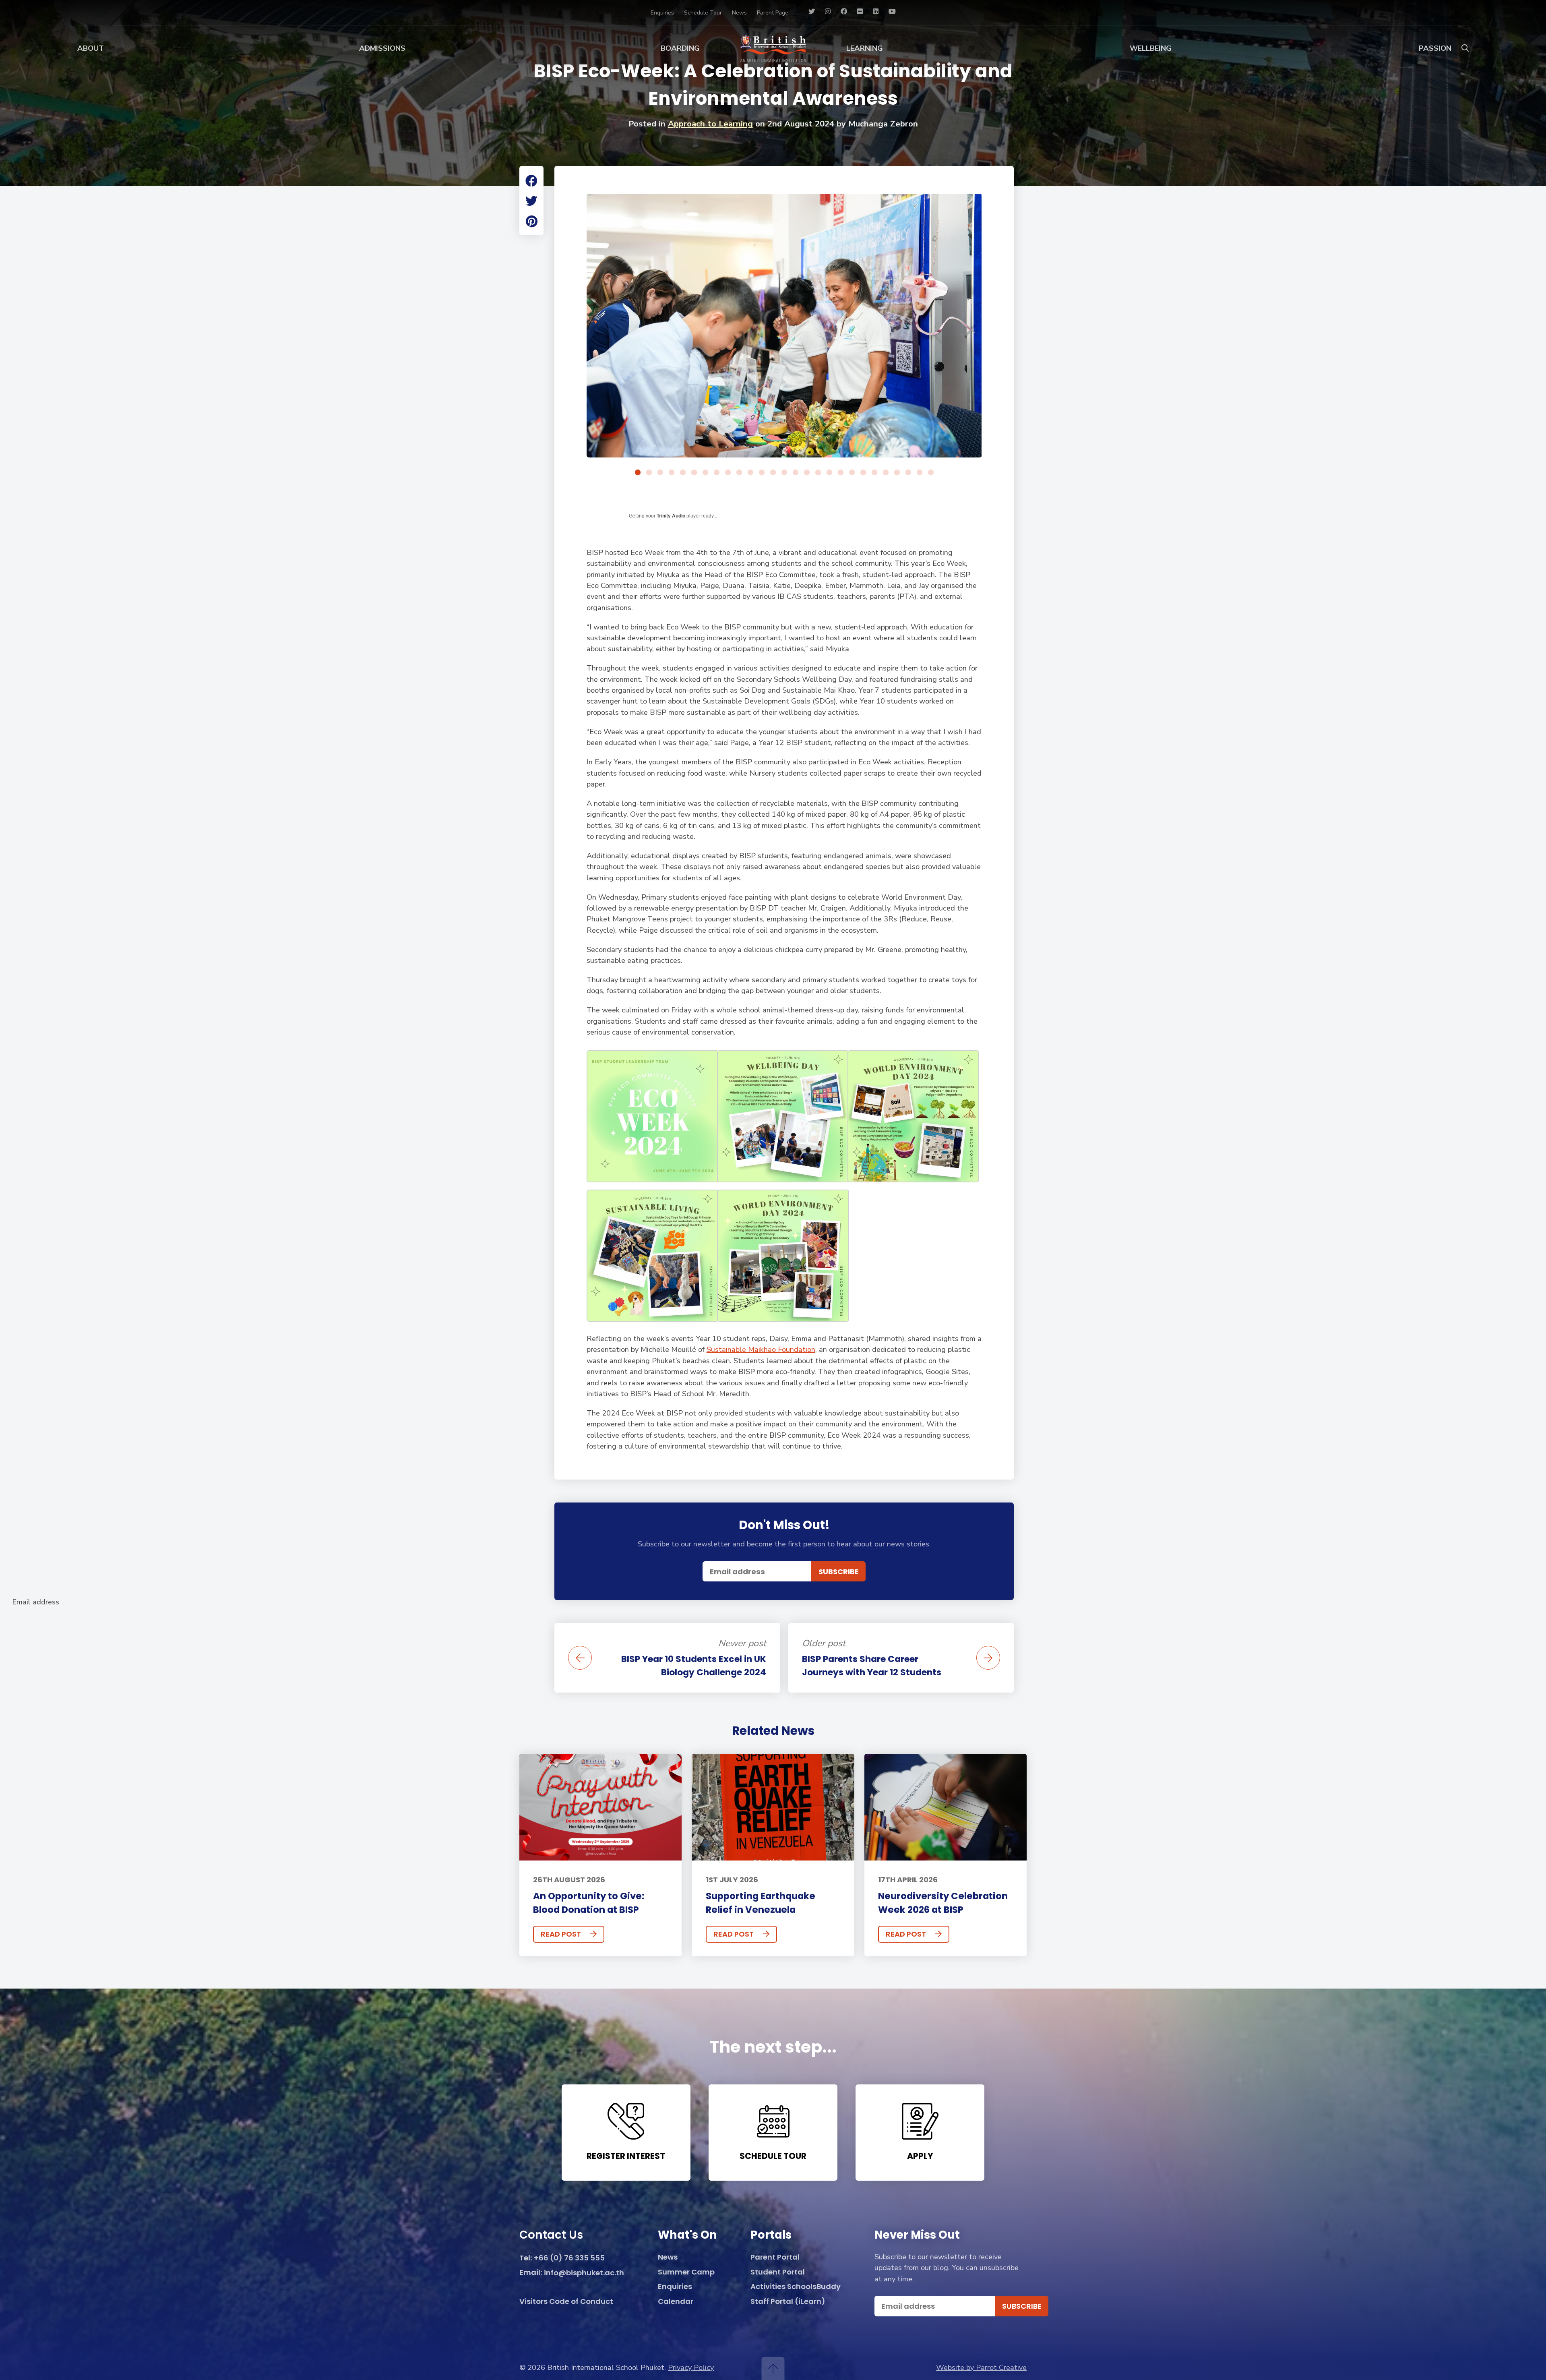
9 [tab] (728, 473)
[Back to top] (773, 2369)
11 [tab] (750, 473)
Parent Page (773, 13)
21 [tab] (863, 473)
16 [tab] (807, 473)
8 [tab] (717, 473)
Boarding (680, 48)
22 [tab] (874, 473)
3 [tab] (660, 473)
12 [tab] (762, 473)
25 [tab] (908, 473)
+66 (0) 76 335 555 (569, 2258)
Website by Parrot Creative (981, 2368)
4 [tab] (672, 473)
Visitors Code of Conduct (566, 2302)
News (739, 13)
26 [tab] (920, 473)
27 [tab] (931, 473)
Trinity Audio (671, 516)
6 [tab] (694, 473)
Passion (1435, 48)
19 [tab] (841, 473)
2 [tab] (649, 473)
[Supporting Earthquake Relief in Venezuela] (773, 1807)
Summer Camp (686, 2272)
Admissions (382, 48)
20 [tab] (852, 473)
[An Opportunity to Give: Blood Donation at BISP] (600, 1807)
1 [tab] (638, 473)
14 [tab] (784, 473)
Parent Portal (775, 2257)
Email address (36, 1602)
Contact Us (551, 2236)
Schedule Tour (703, 13)
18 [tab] (829, 473)
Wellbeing (1151, 48)
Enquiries (662, 13)
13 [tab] (773, 473)
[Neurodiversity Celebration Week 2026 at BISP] (946, 1807)
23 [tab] (886, 473)
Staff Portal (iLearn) (788, 2302)
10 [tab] (739, 473)
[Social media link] (812, 12)
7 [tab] (705, 473)
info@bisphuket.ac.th (584, 2273)
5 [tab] (683, 473)
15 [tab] (796, 473)
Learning (865, 48)
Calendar (676, 2302)
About (91, 48)
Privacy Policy (691, 2368)
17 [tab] (818, 473)
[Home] (773, 48)
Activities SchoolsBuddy (796, 2287)
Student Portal (778, 2272)
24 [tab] (897, 473)
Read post (561, 1934)
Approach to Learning (710, 124)
